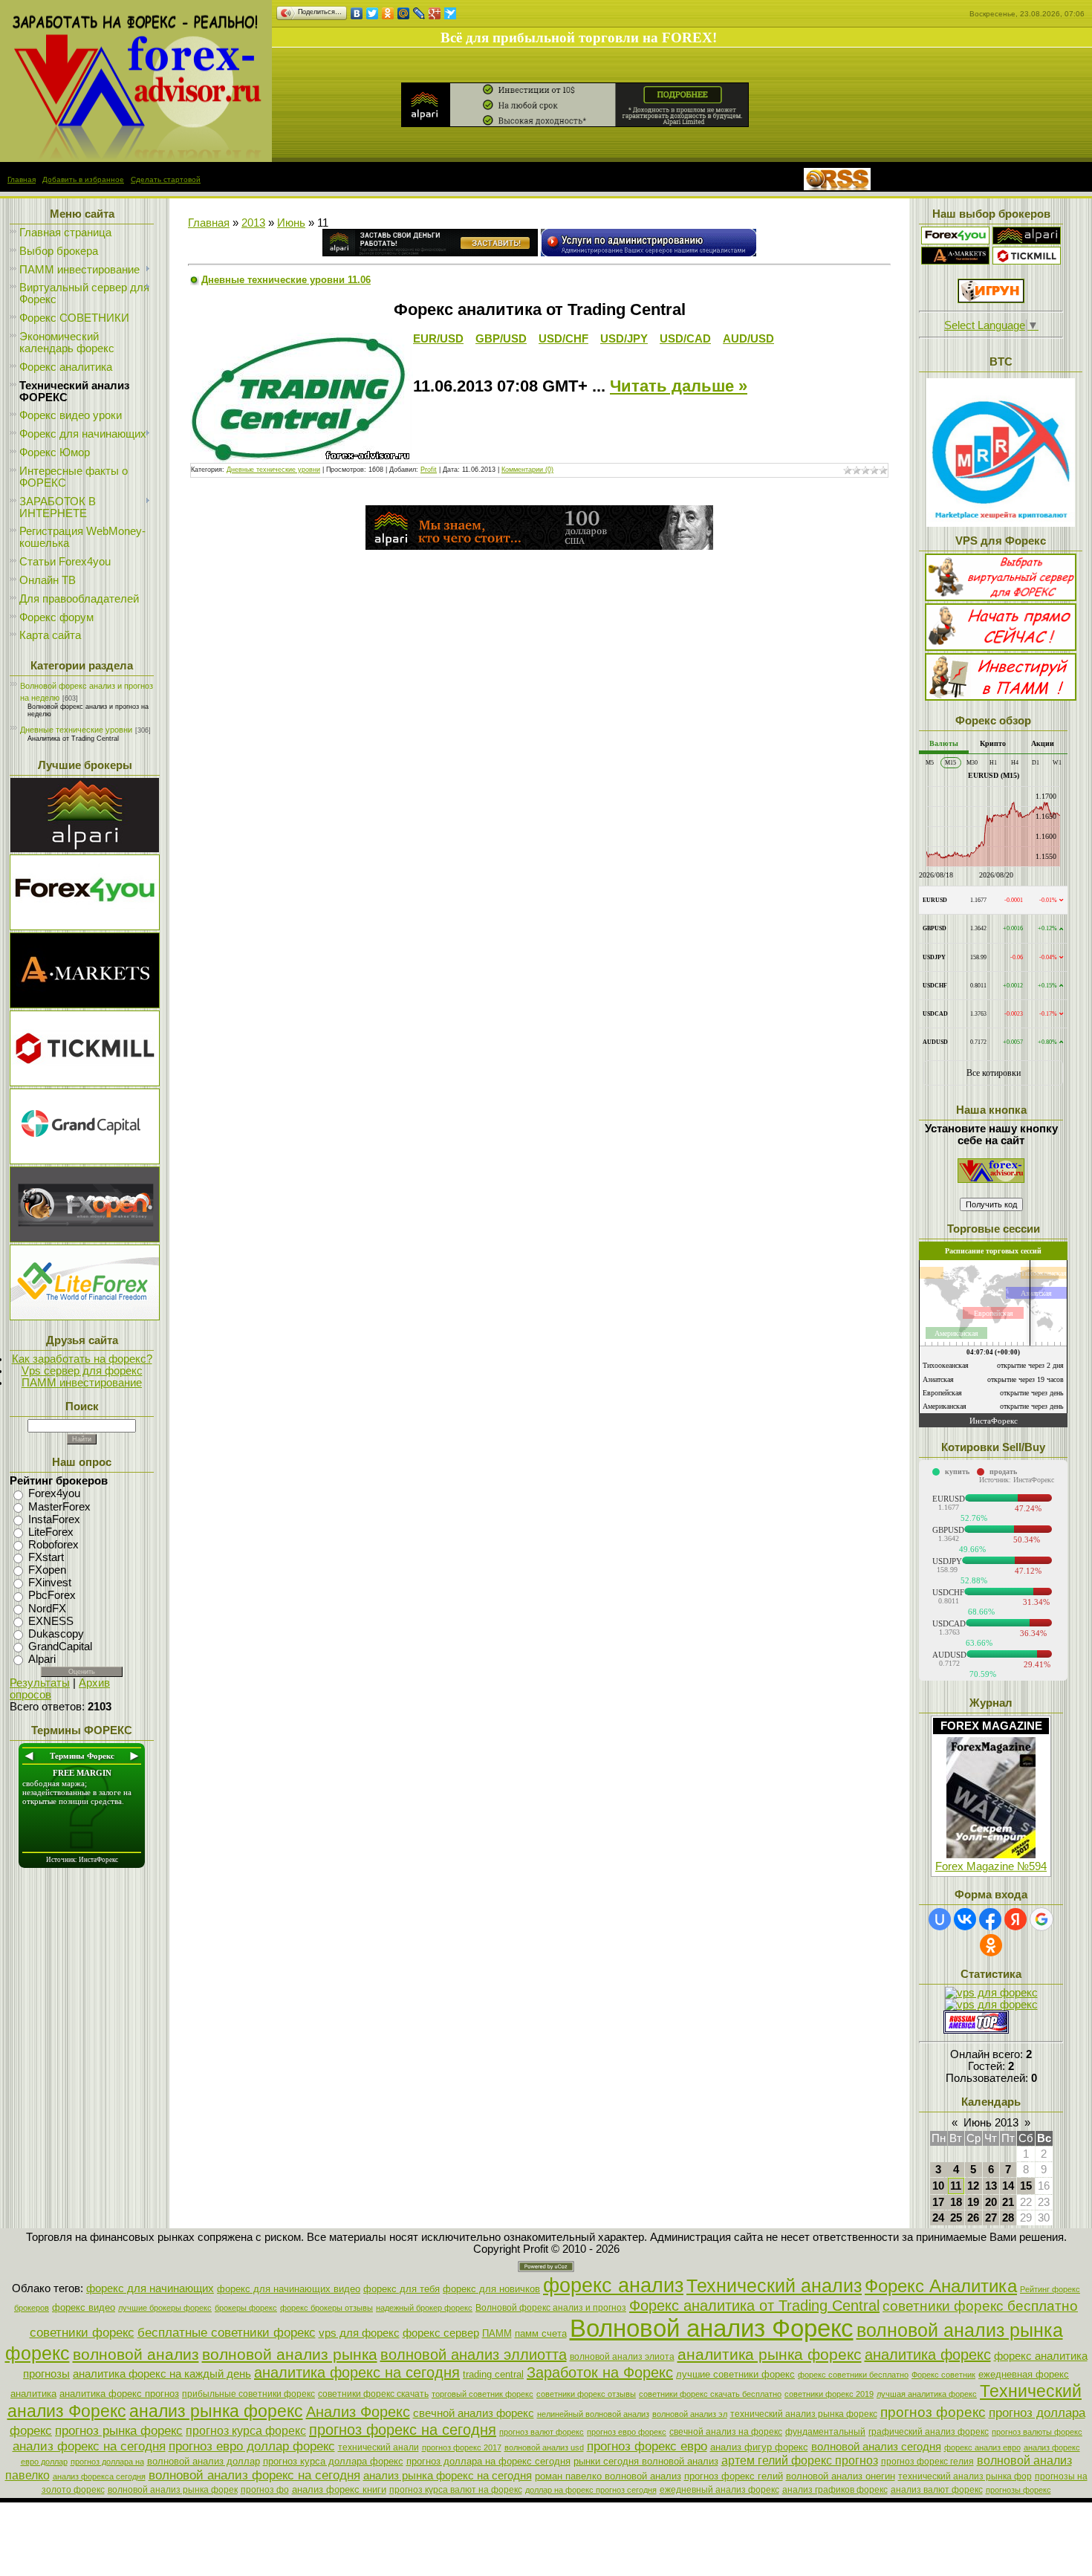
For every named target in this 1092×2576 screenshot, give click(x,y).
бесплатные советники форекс (227, 2332)
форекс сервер (441, 2333)
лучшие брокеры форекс (165, 2308)
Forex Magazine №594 (991, 1866)
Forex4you (54, 1494)
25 (956, 2218)
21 (1008, 2202)
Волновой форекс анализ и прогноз (551, 2308)
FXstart (46, 1557)
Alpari (42, 1659)
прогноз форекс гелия (927, 2462)
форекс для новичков (491, 2289)
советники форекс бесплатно (980, 2306)
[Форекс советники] (991, 1179)
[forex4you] (955, 241)
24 (938, 2218)
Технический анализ (774, 2285)
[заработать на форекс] (136, 158)
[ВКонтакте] (357, 13)
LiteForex (51, 1532)
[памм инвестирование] (1001, 697)
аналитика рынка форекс (770, 2355)
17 (938, 2202)
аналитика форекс (928, 2355)
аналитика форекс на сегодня (357, 2372)
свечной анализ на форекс (726, 2432)
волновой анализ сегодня (876, 2447)
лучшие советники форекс (735, 2374)
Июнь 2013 (991, 2123)
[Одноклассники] (388, 13)
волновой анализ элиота (622, 2357)
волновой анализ (136, 2355)
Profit (429, 470)
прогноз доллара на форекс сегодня (488, 2461)
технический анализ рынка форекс (804, 2414)
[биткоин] (1001, 523)
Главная (22, 179)
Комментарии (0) (527, 470)
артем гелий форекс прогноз (800, 2460)
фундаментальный (825, 2432)
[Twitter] (373, 13)
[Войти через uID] (940, 1919)
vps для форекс (359, 2333)
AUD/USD (748, 339)
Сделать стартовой (166, 179)
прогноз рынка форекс (119, 2430)
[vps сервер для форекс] (649, 253)
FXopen (47, 1570)
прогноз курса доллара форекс (333, 2461)
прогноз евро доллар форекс (252, 2446)
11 (956, 2186)
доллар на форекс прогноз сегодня (591, 2490)
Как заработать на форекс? (82, 1359)
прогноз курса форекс (246, 2431)
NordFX (47, 1609)
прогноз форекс (933, 2412)
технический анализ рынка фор (965, 2476)
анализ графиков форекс (835, 2490)
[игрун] (991, 299)
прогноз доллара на (107, 2462)
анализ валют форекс (937, 2490)
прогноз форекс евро (647, 2446)
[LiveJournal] (419, 13)
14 (1008, 2186)
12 (973, 2186)
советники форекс (82, 2332)
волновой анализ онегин (841, 2476)
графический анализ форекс (929, 2432)
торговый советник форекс (482, 2394)
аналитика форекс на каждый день (162, 2374)
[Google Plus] (435, 13)
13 (991, 2186)
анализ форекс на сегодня (89, 2446)
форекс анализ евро (982, 2447)
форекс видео (84, 2307)
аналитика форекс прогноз (119, 2394)
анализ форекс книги (339, 2489)
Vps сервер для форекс (82, 1371)
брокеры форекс (246, 2308)
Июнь (291, 223)
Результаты (40, 1683)
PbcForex (52, 1596)
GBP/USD (501, 339)
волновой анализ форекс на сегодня (254, 2475)
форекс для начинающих (150, 2288)
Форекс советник (943, 2375)
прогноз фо (265, 2490)
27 (991, 2218)
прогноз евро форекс (627, 2432)
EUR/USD (438, 339)
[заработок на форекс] (955, 261)
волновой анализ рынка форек (173, 2490)
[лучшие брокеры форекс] (85, 849)
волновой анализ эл (690, 2414)
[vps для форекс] (85, 927)
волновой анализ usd (544, 2447)
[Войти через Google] (1041, 1919)
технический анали (378, 2447)
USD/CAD (685, 339)
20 (991, 2202)
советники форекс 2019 (829, 2394)
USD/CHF (563, 339)
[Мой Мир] (404, 13)
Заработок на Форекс (600, 2372)
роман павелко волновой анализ (608, 2476)
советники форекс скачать (373, 2394)
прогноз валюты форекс (1037, 2432)
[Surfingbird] (451, 13)
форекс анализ (613, 2285)
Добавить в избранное (83, 179)
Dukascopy (56, 1634)
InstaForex (54, 1519)
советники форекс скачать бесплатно (710, 2394)
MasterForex (59, 1507)
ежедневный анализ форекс (719, 2490)
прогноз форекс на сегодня (403, 2430)
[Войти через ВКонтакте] (965, 1919)
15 (1026, 2186)
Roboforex (53, 1545)
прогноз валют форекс (542, 2432)
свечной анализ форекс (474, 2413)
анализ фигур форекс (759, 2447)
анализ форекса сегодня (99, 2476)
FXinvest (50, 1583)
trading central (493, 2374)
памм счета (541, 2333)
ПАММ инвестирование (82, 1383)
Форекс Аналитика (941, 2286)
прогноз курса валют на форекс (456, 2490)
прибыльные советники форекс (248, 2394)
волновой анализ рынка (290, 2355)
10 (938, 2186)
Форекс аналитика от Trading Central (754, 2306)
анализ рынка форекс (216, 2411)
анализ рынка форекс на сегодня (448, 2476)
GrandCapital (60, 1647)
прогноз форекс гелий (734, 2476)
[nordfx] (1027, 261)
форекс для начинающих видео (289, 2289)
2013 (253, 223)
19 (973, 2202)
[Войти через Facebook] (990, 1919)
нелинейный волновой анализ (593, 2414)
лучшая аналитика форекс (927, 2394)
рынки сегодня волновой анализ (646, 2461)
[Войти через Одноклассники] (991, 1945)
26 (973, 2218)
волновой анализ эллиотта (474, 2355)
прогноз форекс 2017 (462, 2447)
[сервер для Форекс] (85, 1161)
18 (956, 2202)
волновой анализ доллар (204, 2461)
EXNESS (51, 1621)
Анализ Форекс (358, 2412)
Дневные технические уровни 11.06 (286, 280)
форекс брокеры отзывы (326, 2308)
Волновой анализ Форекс (712, 2328)
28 (1008, 2218)
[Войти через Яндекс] (1015, 1919)
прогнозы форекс (1018, 2490)
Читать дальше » (679, 386)
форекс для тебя (402, 2289)
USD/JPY (624, 339)
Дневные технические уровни (76, 730)
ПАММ (497, 2333)
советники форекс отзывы (586, 2394)
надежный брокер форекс (424, 2308)
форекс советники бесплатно (853, 2375)
